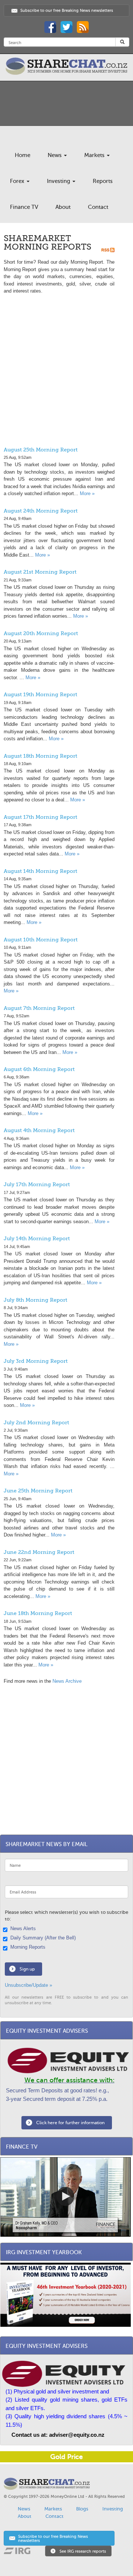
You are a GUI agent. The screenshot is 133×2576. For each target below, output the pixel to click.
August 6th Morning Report (39, 1069)
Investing (59, 181)
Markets (95, 155)
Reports (103, 181)
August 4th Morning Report (39, 1130)
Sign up (27, 1969)
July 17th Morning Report (37, 1184)
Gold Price (66, 2457)
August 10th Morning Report (41, 940)
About (63, 207)
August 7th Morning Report (39, 1008)
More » (87, 493)
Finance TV (24, 207)
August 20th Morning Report (41, 633)
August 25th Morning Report (41, 450)
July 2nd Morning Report (36, 1422)
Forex (18, 181)
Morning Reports (28, 1947)
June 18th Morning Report (38, 1613)
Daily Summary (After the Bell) (43, 1938)
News (55, 155)
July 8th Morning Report (35, 1300)
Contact (98, 207)
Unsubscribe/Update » (28, 1985)
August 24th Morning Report (41, 511)
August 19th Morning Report (40, 694)
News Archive (67, 1681)
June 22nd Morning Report (39, 1552)
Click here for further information (70, 2123)
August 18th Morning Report (40, 756)
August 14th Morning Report (40, 871)
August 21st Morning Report (40, 572)
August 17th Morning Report (40, 817)
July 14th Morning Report (37, 1238)
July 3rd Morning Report (36, 1361)
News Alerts (23, 1929)
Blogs (82, 2509)
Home (23, 155)
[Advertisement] (66, 373)
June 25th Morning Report (38, 1491)
